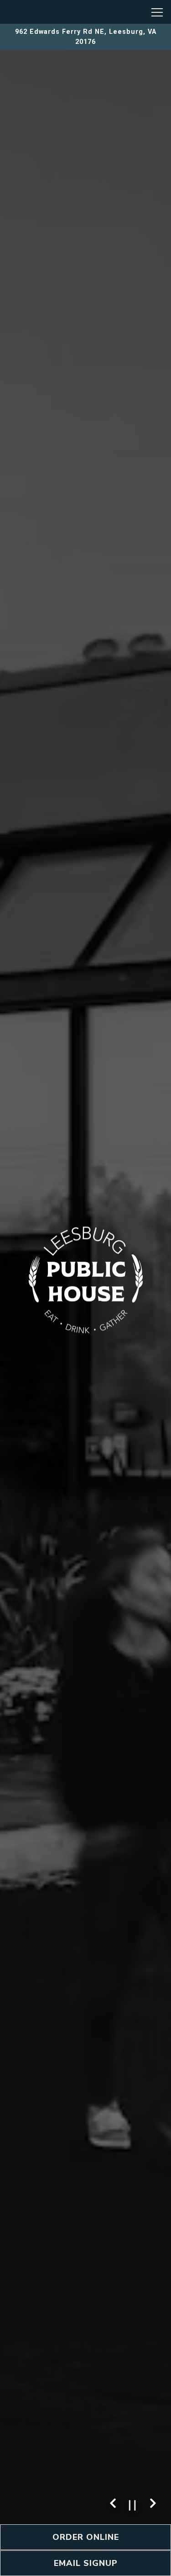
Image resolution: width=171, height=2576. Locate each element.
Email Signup (86, 2563)
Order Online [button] (86, 2537)
